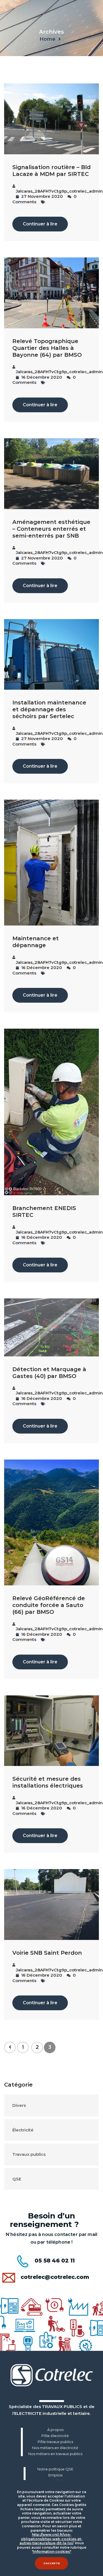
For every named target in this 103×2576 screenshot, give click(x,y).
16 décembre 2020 (41, 377)
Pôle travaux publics (55, 2442)
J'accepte (51, 2563)
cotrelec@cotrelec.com (55, 2277)
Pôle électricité (55, 2436)
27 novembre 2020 (41, 196)
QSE (17, 2179)
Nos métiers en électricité (55, 2448)
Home (48, 39)
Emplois (55, 2475)
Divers (19, 2105)
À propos (55, 2430)
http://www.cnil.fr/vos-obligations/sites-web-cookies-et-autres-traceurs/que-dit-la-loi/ (51, 2539)
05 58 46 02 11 (55, 2261)
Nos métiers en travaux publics (55, 2454)
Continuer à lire (40, 224)
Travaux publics (29, 2154)
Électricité (23, 2130)
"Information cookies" (51, 2552)
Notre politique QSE (55, 2469)
